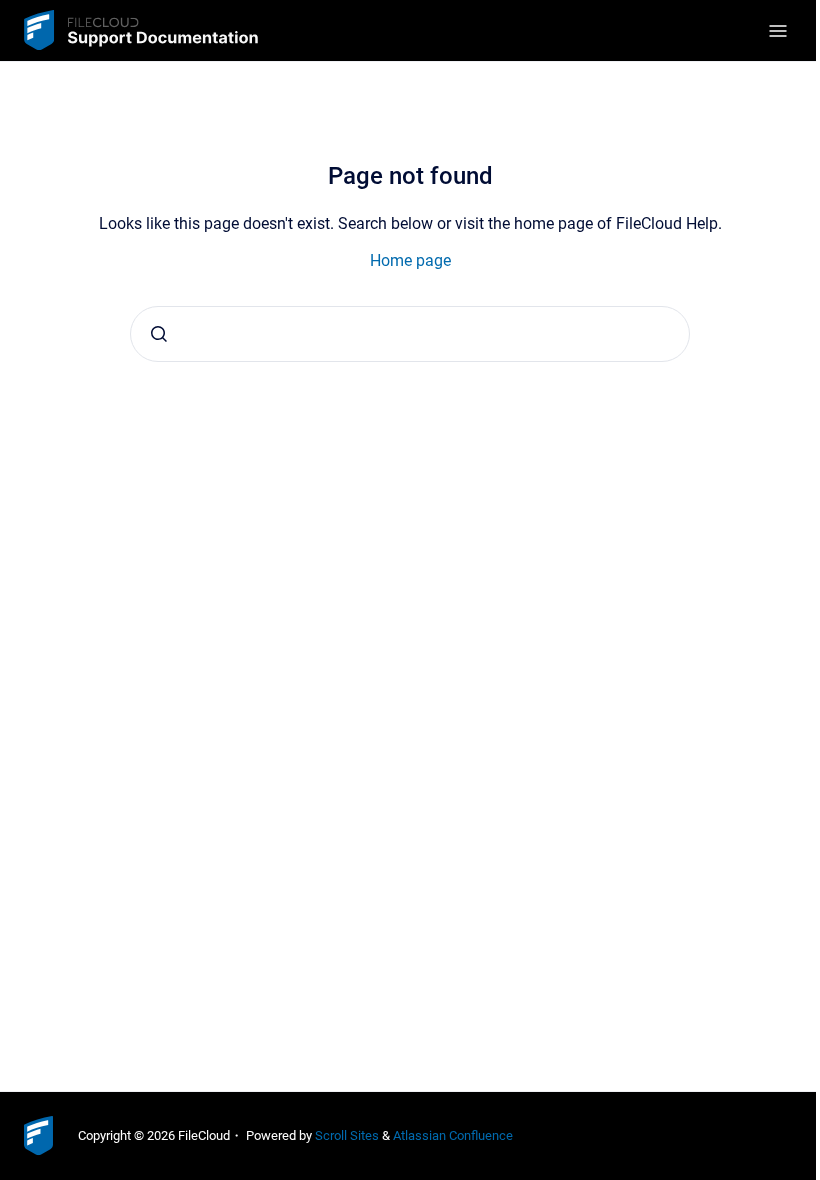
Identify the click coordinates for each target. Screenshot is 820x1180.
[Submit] (159, 334)
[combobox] (410, 334)
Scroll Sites (347, 1135)
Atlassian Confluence (453, 1135)
